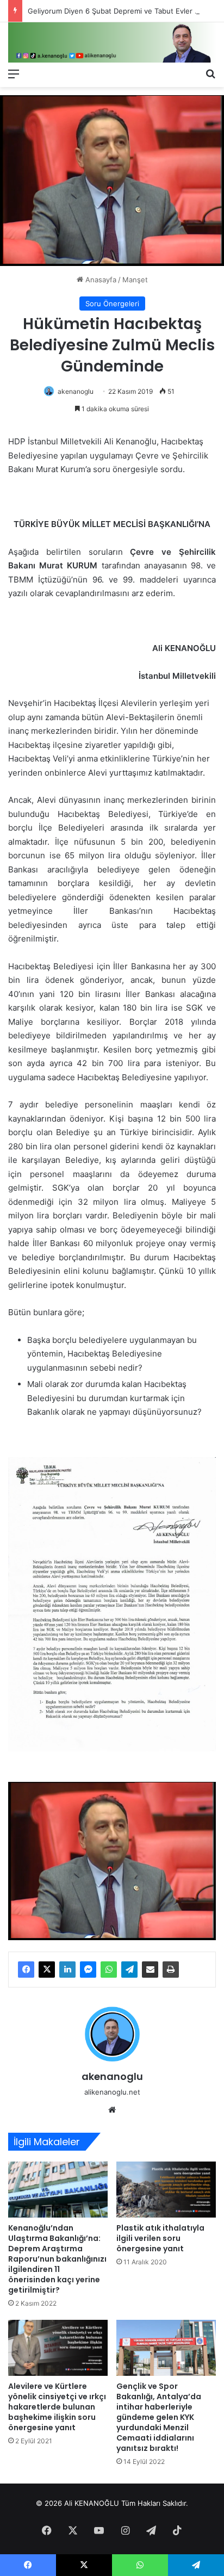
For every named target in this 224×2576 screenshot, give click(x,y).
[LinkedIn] (67, 1970)
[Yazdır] (171, 1970)
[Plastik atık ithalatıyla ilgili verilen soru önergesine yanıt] (166, 2190)
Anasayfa (100, 280)
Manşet (135, 280)
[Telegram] (129, 1970)
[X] (47, 1970)
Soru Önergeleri (112, 304)
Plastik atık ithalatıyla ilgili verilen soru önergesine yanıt (160, 2238)
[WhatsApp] (109, 1970)
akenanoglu (76, 391)
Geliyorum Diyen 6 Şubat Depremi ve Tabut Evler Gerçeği (125, 11)
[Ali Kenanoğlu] (112, 42)
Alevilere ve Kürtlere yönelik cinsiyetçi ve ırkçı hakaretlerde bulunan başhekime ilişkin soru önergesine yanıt (57, 2407)
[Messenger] (88, 1970)
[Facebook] (26, 1970)
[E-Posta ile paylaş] (150, 1970)
